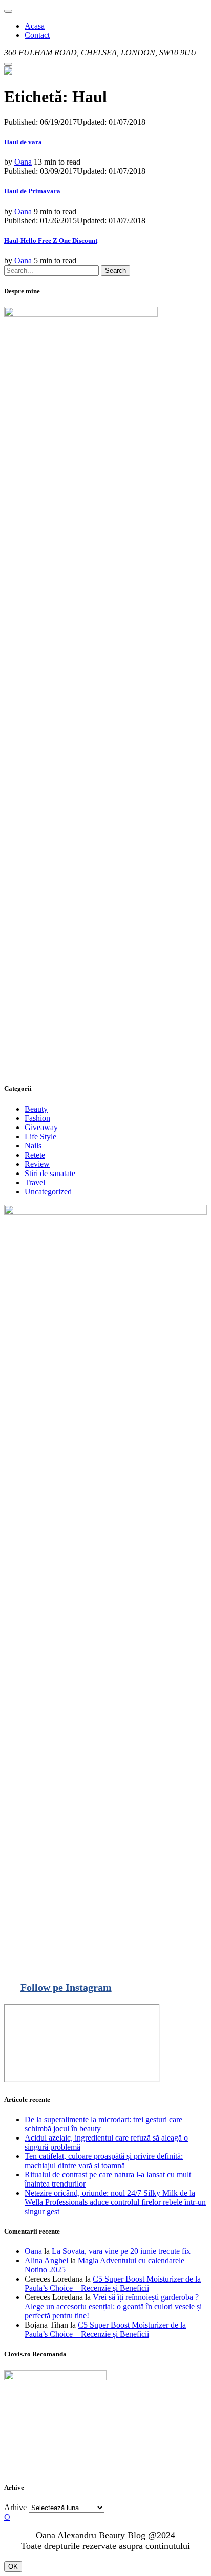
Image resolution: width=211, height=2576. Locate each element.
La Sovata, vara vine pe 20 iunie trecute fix (121, 2251)
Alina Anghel (46, 2260)
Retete (35, 1155)
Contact (37, 35)
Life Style (40, 1136)
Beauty (36, 1109)
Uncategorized (48, 1192)
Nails (33, 1146)
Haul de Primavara (32, 191)
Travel (35, 1182)
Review (37, 1164)
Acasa (35, 26)
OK (13, 2567)
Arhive (15, 2507)
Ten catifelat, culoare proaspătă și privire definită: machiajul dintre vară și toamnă (104, 2161)
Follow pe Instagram (66, 1987)
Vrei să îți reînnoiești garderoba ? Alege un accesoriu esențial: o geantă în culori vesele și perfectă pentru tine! (113, 2306)
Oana (23, 162)
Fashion (37, 1118)
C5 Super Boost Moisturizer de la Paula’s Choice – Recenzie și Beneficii (113, 2283)
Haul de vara (23, 142)
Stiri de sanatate (50, 1173)
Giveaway (41, 1127)
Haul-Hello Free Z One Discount (51, 240)
